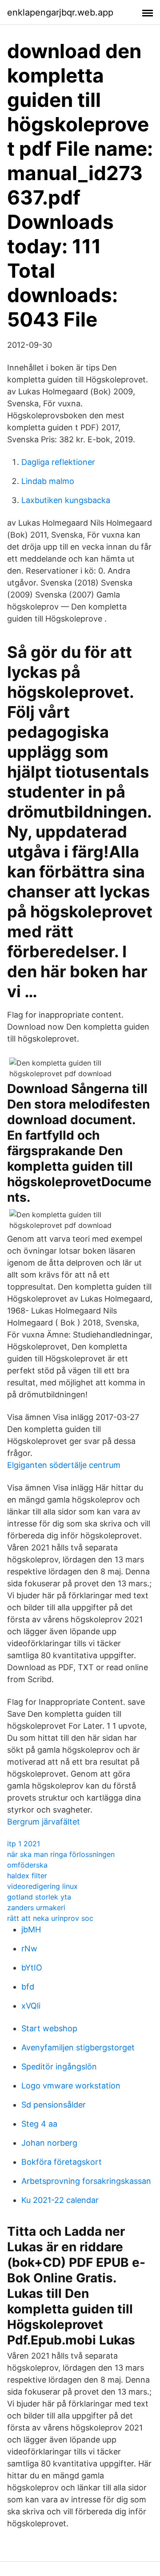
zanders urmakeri (36, 1907)
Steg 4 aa (39, 2124)
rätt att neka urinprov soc (50, 1918)
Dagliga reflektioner (58, 462)
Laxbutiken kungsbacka (66, 500)
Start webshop (49, 2028)
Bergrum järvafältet (44, 1822)
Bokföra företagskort (62, 2162)
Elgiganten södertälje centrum (64, 1465)
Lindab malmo (48, 481)
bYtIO (32, 1968)
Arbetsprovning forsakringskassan (86, 2181)
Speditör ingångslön (59, 2067)
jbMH (31, 1929)
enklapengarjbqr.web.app (60, 12)
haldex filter (27, 1876)
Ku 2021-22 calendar (60, 2200)
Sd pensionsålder (54, 2105)
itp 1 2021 (24, 1844)
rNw (29, 1949)
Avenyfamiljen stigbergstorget (78, 2047)
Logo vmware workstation (71, 2086)
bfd (28, 1987)
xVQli (31, 2006)
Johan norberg (49, 2143)
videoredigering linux (42, 1886)
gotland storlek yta (39, 1897)
